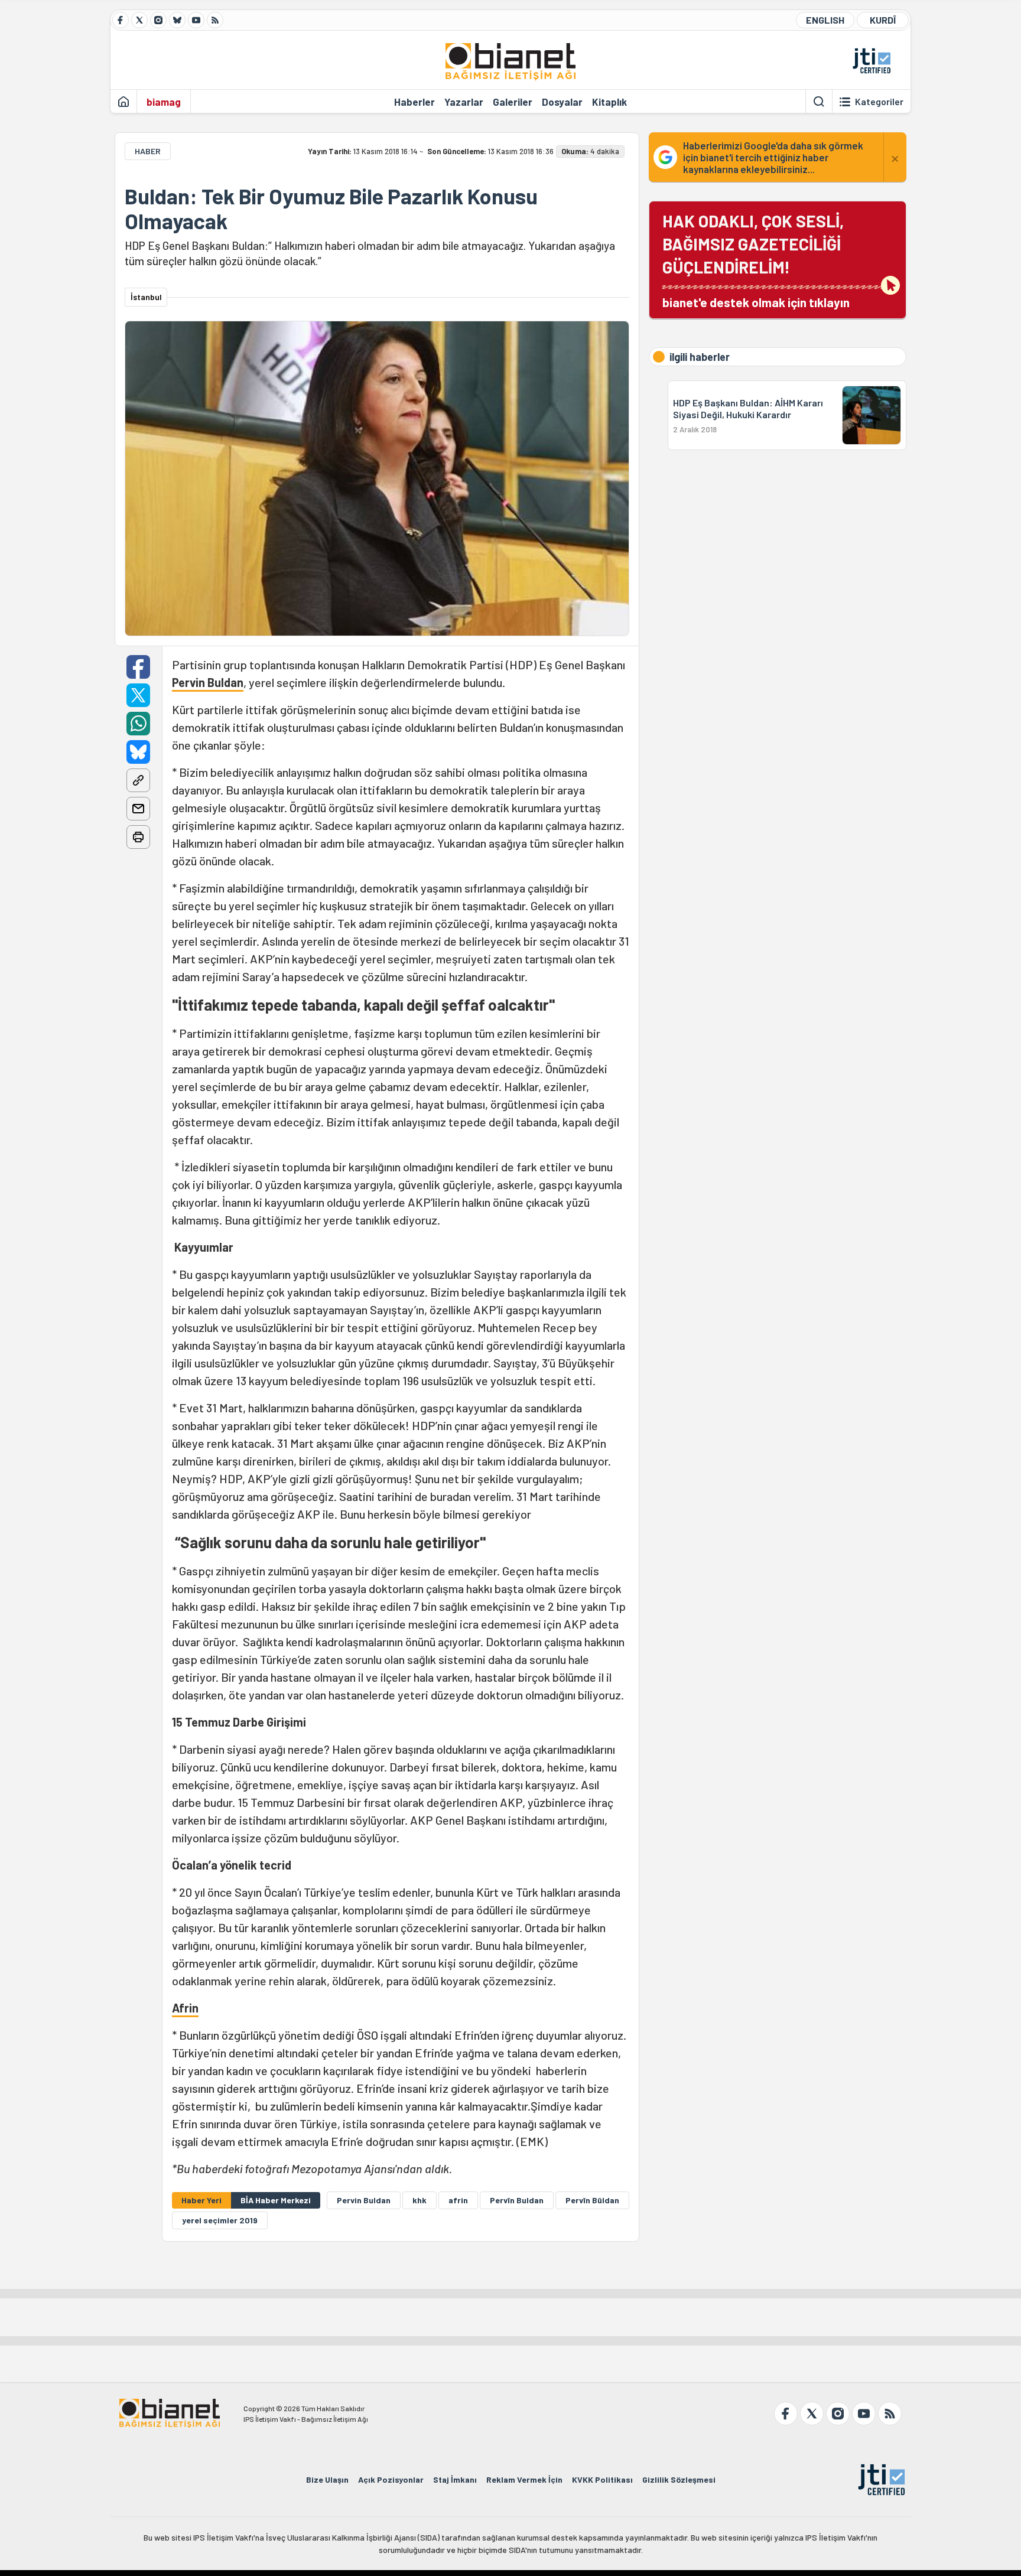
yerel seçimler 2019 (220, 2220)
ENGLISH (825, 20)
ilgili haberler (700, 357)
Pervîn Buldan (517, 2200)
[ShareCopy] (138, 780)
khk (420, 2200)
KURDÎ (883, 20)
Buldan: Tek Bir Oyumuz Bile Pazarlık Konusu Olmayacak (331, 209)
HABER (148, 151)
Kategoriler (879, 102)
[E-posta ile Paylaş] (138, 809)
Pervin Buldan (208, 682)
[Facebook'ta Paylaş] (138, 667)
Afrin (185, 2008)
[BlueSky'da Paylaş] (138, 752)
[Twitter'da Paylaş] (138, 695)
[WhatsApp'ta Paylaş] (138, 724)
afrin (458, 2200)
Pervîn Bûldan (592, 2200)
